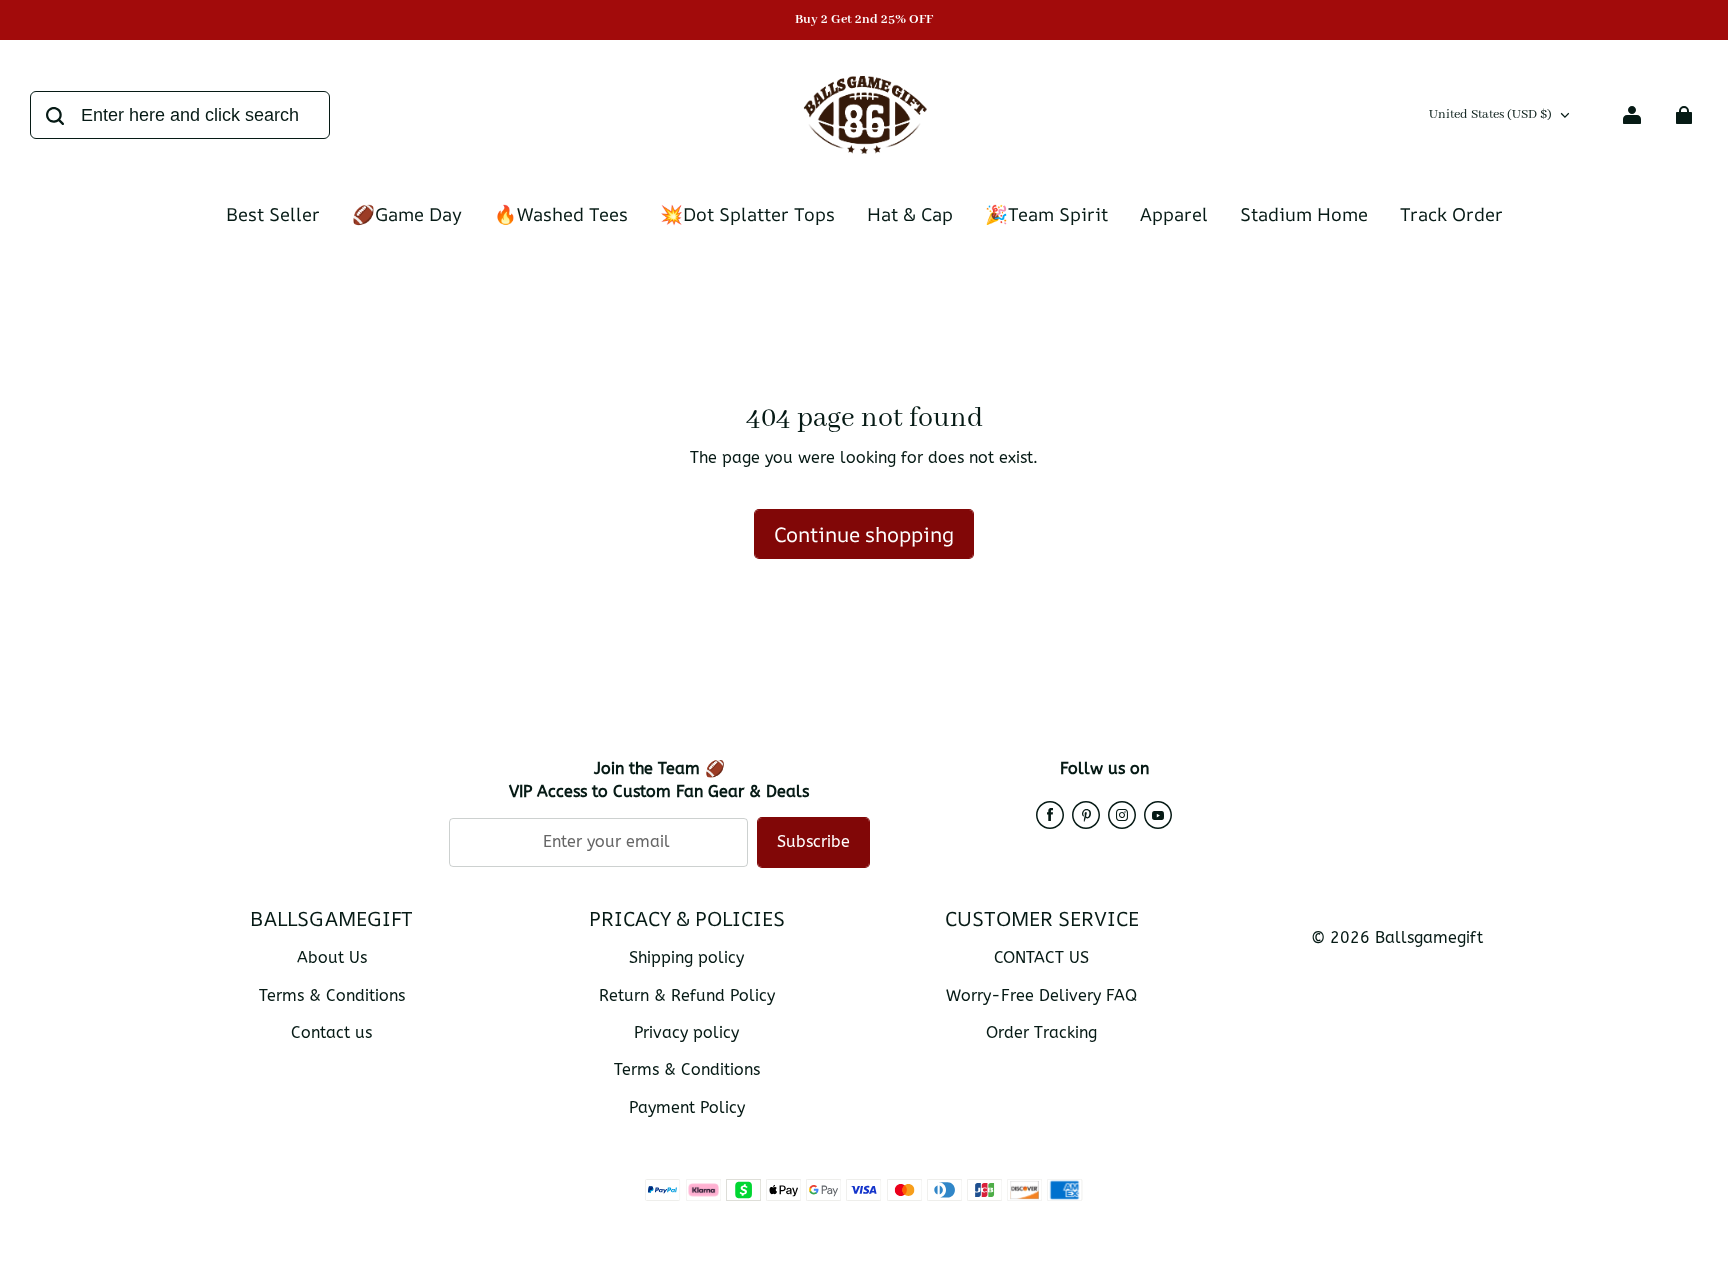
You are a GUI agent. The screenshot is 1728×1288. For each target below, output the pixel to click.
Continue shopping (864, 534)
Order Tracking (1041, 1032)
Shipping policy (686, 957)
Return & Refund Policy (687, 995)
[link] (1304, 216)
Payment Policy (687, 1107)
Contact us (331, 1032)
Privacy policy (686, 1032)
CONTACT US (1041, 957)
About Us (332, 957)
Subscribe (813, 841)
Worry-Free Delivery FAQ (1041, 995)
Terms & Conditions (332, 995)
